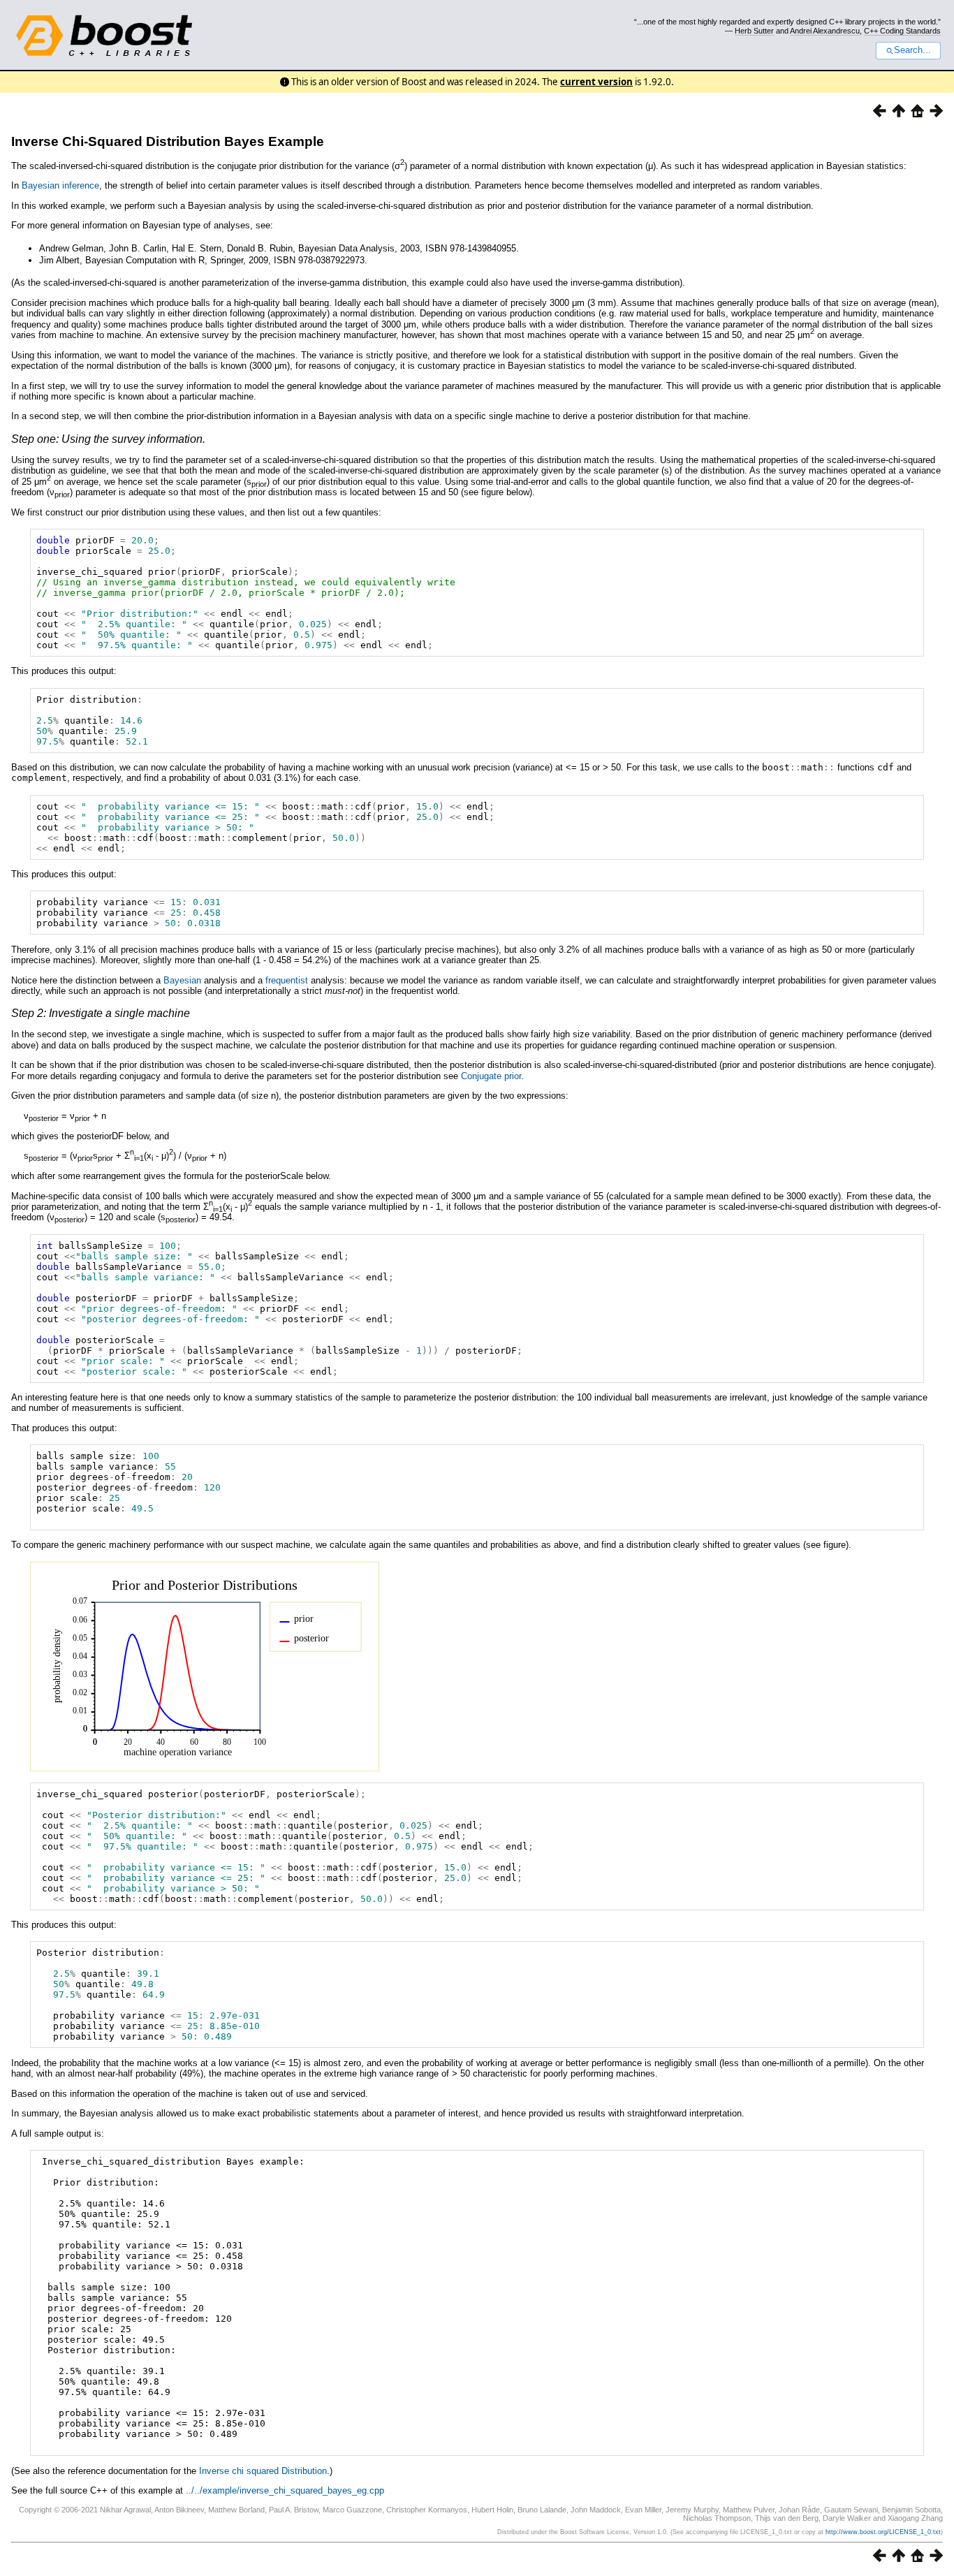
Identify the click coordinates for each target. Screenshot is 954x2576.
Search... (912, 50)
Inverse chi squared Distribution (263, 2471)
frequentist (287, 980)
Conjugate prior (491, 1076)
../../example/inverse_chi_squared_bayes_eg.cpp (285, 2490)
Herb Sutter (754, 31)
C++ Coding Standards (902, 31)
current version (596, 82)
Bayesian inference (60, 185)
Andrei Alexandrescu (825, 31)
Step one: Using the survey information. (108, 439)
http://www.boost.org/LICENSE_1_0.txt (883, 2532)
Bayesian (182, 980)
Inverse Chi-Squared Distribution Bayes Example (168, 141)
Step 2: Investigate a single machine (101, 1013)
